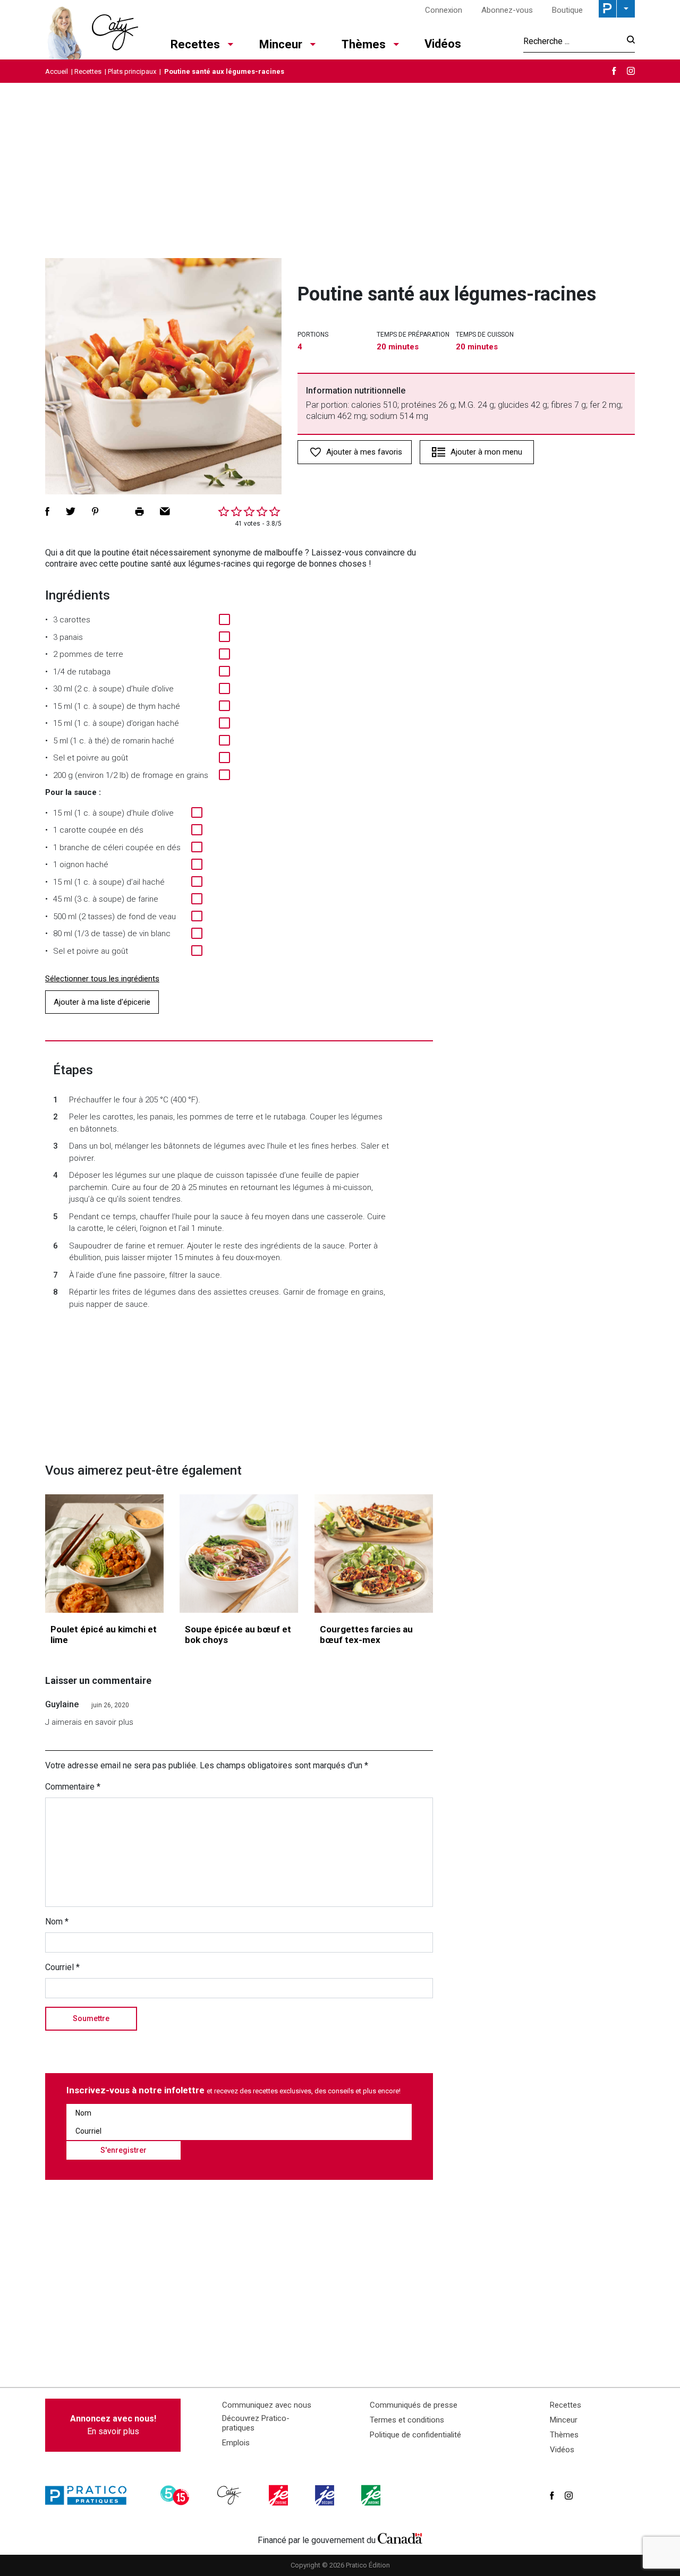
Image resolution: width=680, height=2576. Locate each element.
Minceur (281, 44)
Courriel (62, 1967)
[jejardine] (372, 2495)
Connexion (444, 10)
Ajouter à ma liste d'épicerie (102, 1002)
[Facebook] (614, 71)
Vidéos (443, 44)
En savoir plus (113, 2425)
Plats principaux (132, 71)
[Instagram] (631, 71)
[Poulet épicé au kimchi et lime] (104, 1554)
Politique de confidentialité (415, 2435)
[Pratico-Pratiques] (90, 2495)
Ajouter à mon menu (486, 452)
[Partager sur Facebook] (47, 511)
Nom (57, 1922)
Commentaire (73, 1787)
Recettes (195, 44)
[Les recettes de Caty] (92, 30)
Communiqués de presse (414, 2405)
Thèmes (364, 44)
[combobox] (572, 41)
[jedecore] (326, 2495)
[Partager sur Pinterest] (95, 511)
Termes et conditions (407, 2420)
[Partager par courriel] (165, 511)
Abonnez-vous (507, 10)
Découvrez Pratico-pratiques (256, 2423)
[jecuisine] (279, 2495)
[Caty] (231, 2495)
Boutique (567, 10)
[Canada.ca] (400, 2538)
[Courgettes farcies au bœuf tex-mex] (374, 1554)
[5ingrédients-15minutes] (176, 2495)
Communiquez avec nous (267, 2405)
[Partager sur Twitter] (71, 511)
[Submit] (628, 41)
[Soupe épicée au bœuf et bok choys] (239, 1554)
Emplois (236, 2443)
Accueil (57, 71)
